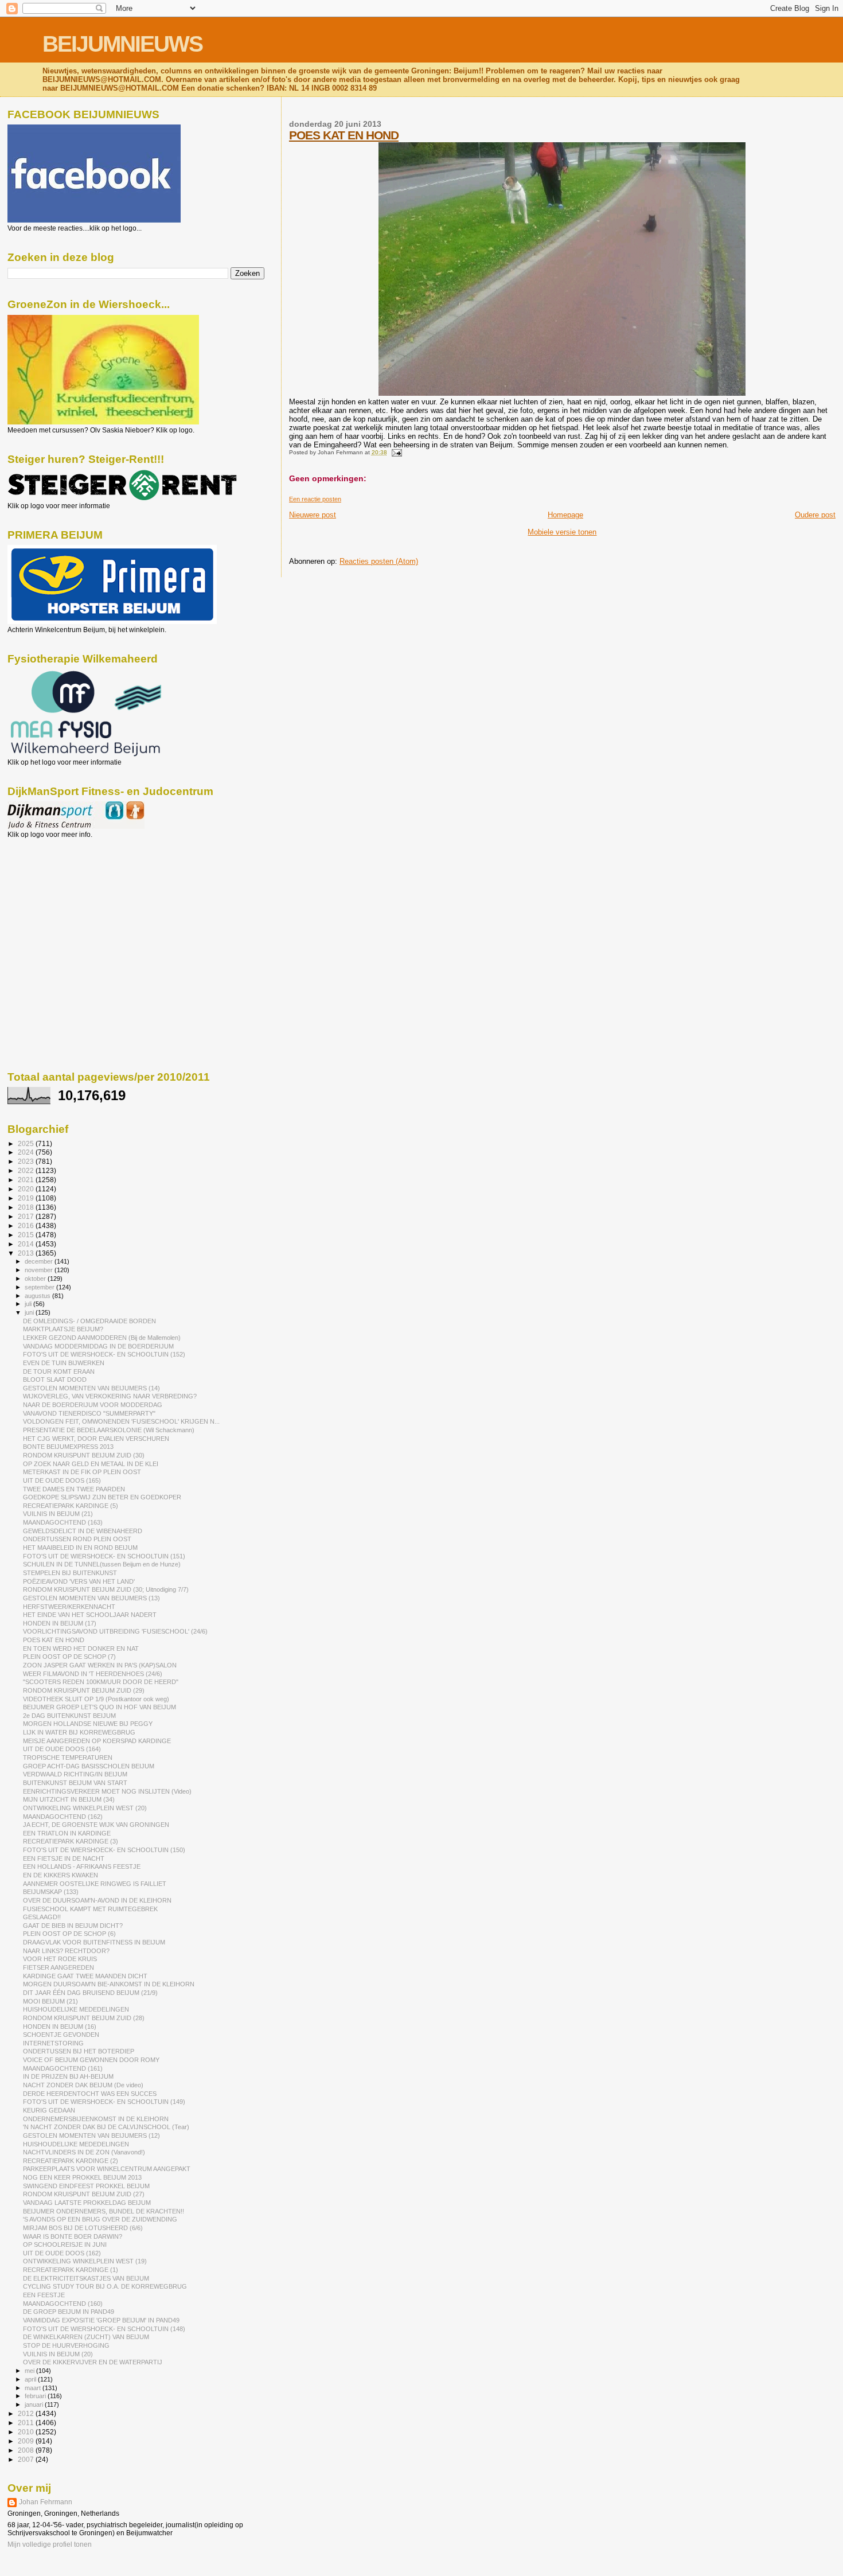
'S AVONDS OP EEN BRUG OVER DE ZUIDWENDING (100, 2219)
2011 (27, 2423)
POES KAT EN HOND (344, 135)
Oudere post (815, 515)
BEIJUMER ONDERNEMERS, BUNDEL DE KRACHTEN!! (104, 2211)
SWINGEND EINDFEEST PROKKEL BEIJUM (86, 2186)
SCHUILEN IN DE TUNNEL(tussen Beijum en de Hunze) (102, 1564)
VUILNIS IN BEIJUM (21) (58, 1514)
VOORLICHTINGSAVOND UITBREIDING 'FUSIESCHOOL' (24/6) (115, 1631)
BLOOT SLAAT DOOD (55, 1379)
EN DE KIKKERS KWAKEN (61, 1875)
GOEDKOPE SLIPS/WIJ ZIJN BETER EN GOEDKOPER (102, 1497)
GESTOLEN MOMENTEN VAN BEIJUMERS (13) (91, 1598)
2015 (27, 1235)
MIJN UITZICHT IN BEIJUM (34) (69, 1799)
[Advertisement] (59, 901)
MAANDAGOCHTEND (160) (63, 2304)
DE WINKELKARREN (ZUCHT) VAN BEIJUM (86, 2337)
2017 (27, 1216)
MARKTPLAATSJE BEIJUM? (63, 1329)
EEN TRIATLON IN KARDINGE (67, 1833)
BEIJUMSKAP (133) (51, 1892)
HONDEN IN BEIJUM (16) (60, 2026)
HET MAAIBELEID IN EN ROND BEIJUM (80, 1548)
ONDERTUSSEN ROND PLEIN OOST (77, 1539)
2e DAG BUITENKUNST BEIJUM (69, 1716)
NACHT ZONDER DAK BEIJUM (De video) (83, 2085)
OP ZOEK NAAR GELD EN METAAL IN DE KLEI (91, 1464)
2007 (27, 2459)
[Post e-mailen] (395, 452)
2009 (27, 2441)
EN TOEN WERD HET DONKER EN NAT (81, 1649)
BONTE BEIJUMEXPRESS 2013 (68, 1447)
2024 (27, 1152)
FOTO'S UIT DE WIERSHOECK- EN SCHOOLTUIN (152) (104, 1354)
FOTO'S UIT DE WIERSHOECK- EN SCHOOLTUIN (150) (104, 1850)
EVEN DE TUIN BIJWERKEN (64, 1363)
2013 (27, 1253)
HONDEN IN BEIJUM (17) (60, 1623)
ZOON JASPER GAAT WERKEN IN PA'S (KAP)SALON (100, 1665)
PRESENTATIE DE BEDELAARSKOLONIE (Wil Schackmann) (109, 1430)
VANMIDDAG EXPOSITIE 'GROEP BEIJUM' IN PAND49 (101, 2320)
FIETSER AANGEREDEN (58, 1967)
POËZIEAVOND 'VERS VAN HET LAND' (79, 1581)
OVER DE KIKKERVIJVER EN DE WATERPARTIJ (93, 2362)
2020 (27, 1189)
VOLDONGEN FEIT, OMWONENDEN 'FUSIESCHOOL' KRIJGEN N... (121, 1421)
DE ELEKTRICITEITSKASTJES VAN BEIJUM (86, 2278)
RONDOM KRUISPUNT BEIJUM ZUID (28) (84, 2018)
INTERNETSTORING (53, 2043)
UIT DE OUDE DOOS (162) (62, 2253)
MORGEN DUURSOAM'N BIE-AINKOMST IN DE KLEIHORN (109, 1984)
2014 (27, 1244)
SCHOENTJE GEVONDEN (61, 2035)
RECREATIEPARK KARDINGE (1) (71, 2270)
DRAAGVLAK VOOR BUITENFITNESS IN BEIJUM (94, 1942)
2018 (27, 1207)
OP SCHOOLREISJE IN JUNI (65, 2244)
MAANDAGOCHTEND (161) (63, 2068)
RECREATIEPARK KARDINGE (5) (71, 1506)
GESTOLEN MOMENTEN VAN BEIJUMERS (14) (91, 1388)
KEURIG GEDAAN (49, 2110)
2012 (27, 2413)
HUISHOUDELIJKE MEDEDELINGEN (76, 2009)
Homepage (565, 515)
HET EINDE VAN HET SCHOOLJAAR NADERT (90, 1615)
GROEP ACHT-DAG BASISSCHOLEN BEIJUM (89, 1766)
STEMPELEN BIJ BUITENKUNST (70, 1573)
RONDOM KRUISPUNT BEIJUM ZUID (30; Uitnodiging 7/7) (106, 1589)
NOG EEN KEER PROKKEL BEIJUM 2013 (82, 2177)
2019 (27, 1198)
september (40, 1287)
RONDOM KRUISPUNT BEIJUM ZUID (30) (84, 1455)
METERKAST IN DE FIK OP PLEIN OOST (82, 1472)
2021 (27, 1180)
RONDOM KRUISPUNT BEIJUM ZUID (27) (84, 2194)
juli (29, 1304)
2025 (27, 1143)
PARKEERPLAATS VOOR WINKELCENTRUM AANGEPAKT (107, 2169)
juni (30, 1312)
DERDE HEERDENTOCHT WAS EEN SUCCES (90, 2094)
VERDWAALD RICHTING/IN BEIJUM (75, 1774)
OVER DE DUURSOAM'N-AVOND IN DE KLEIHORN (97, 1900)
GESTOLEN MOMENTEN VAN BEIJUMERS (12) (91, 2135)
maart (34, 2388)
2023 (27, 1161)
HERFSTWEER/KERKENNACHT (69, 1607)
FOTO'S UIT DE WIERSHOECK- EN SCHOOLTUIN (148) (104, 2329)
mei (30, 2371)
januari (35, 2404)
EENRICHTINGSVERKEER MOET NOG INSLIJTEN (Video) (107, 1791)
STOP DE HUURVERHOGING (66, 2345)
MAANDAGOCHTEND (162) (63, 1817)
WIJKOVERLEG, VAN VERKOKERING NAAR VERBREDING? (110, 1396)
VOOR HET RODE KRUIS (60, 1959)
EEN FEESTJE (44, 2295)
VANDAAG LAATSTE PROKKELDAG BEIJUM (87, 2203)
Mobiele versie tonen (562, 532)
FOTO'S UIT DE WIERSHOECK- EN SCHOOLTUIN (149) (104, 2102)
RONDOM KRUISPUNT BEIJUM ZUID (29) (84, 1690)
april (31, 2379)
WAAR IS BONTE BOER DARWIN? (73, 2236)
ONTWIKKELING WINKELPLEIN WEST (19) (85, 2261)
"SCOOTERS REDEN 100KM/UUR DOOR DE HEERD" (101, 1682)
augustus (38, 1296)
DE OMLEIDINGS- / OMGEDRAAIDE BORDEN (89, 1321)
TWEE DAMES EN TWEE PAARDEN (74, 1489)
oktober (36, 1279)
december (40, 1261)
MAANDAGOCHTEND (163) (63, 1522)
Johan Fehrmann (46, 2502)
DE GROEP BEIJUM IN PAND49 (69, 2312)
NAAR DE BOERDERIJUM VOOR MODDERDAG (93, 1405)
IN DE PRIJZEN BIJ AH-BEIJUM (68, 2076)
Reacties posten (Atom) (379, 561)
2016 (27, 1225)
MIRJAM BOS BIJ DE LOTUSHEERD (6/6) (83, 2228)
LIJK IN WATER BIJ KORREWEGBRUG (79, 1732)
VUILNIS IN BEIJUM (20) (58, 2354)
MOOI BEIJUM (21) (50, 2001)
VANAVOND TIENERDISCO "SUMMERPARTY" (89, 1413)
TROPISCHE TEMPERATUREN (68, 1757)
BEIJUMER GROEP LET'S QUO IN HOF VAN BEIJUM (99, 1707)
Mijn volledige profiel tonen (50, 2544)
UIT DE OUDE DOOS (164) (62, 1749)
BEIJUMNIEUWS (122, 44)
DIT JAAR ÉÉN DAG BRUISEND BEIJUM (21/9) (90, 1993)
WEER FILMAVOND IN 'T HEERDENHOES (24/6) (93, 1674)
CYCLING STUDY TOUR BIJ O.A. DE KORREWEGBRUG (105, 2286)
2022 (27, 1170)
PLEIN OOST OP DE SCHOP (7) (69, 1657)
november (40, 1270)
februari (36, 2396)
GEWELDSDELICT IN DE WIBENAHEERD (83, 1531)
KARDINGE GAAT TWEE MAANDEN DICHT (85, 1976)
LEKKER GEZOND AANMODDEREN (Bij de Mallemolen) (102, 1338)
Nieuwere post (313, 515)
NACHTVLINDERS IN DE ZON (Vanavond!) (84, 2152)
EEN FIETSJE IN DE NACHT (64, 1858)
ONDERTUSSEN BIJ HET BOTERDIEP (79, 2051)
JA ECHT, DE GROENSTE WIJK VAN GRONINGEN (96, 1825)
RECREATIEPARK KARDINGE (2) (71, 2161)
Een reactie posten (315, 499)
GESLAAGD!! (42, 1917)
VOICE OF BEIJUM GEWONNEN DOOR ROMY (91, 2060)
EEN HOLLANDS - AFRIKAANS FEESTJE (82, 1866)
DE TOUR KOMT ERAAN (59, 1371)
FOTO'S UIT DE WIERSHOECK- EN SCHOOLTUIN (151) (104, 1556)
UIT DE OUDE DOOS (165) (62, 1480)
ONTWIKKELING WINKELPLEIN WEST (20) (85, 1808)
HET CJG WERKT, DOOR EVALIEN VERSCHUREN (96, 1439)
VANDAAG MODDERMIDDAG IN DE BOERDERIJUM (98, 1346)
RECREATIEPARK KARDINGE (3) (71, 1841)
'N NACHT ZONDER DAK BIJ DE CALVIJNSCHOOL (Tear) (106, 2127)
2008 (27, 2450)
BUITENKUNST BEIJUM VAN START (75, 1783)
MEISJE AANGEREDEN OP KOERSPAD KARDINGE (97, 1741)
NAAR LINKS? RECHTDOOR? (66, 1951)
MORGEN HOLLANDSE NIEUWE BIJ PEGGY (88, 1724)
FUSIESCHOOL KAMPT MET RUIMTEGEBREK (90, 1909)
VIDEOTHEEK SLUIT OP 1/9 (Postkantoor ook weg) (96, 1699)
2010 (27, 2432)
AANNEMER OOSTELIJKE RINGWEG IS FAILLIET (95, 1884)
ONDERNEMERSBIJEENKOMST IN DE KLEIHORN (96, 2119)
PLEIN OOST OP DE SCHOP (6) (69, 1934)
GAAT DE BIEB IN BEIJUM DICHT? (73, 1926)
